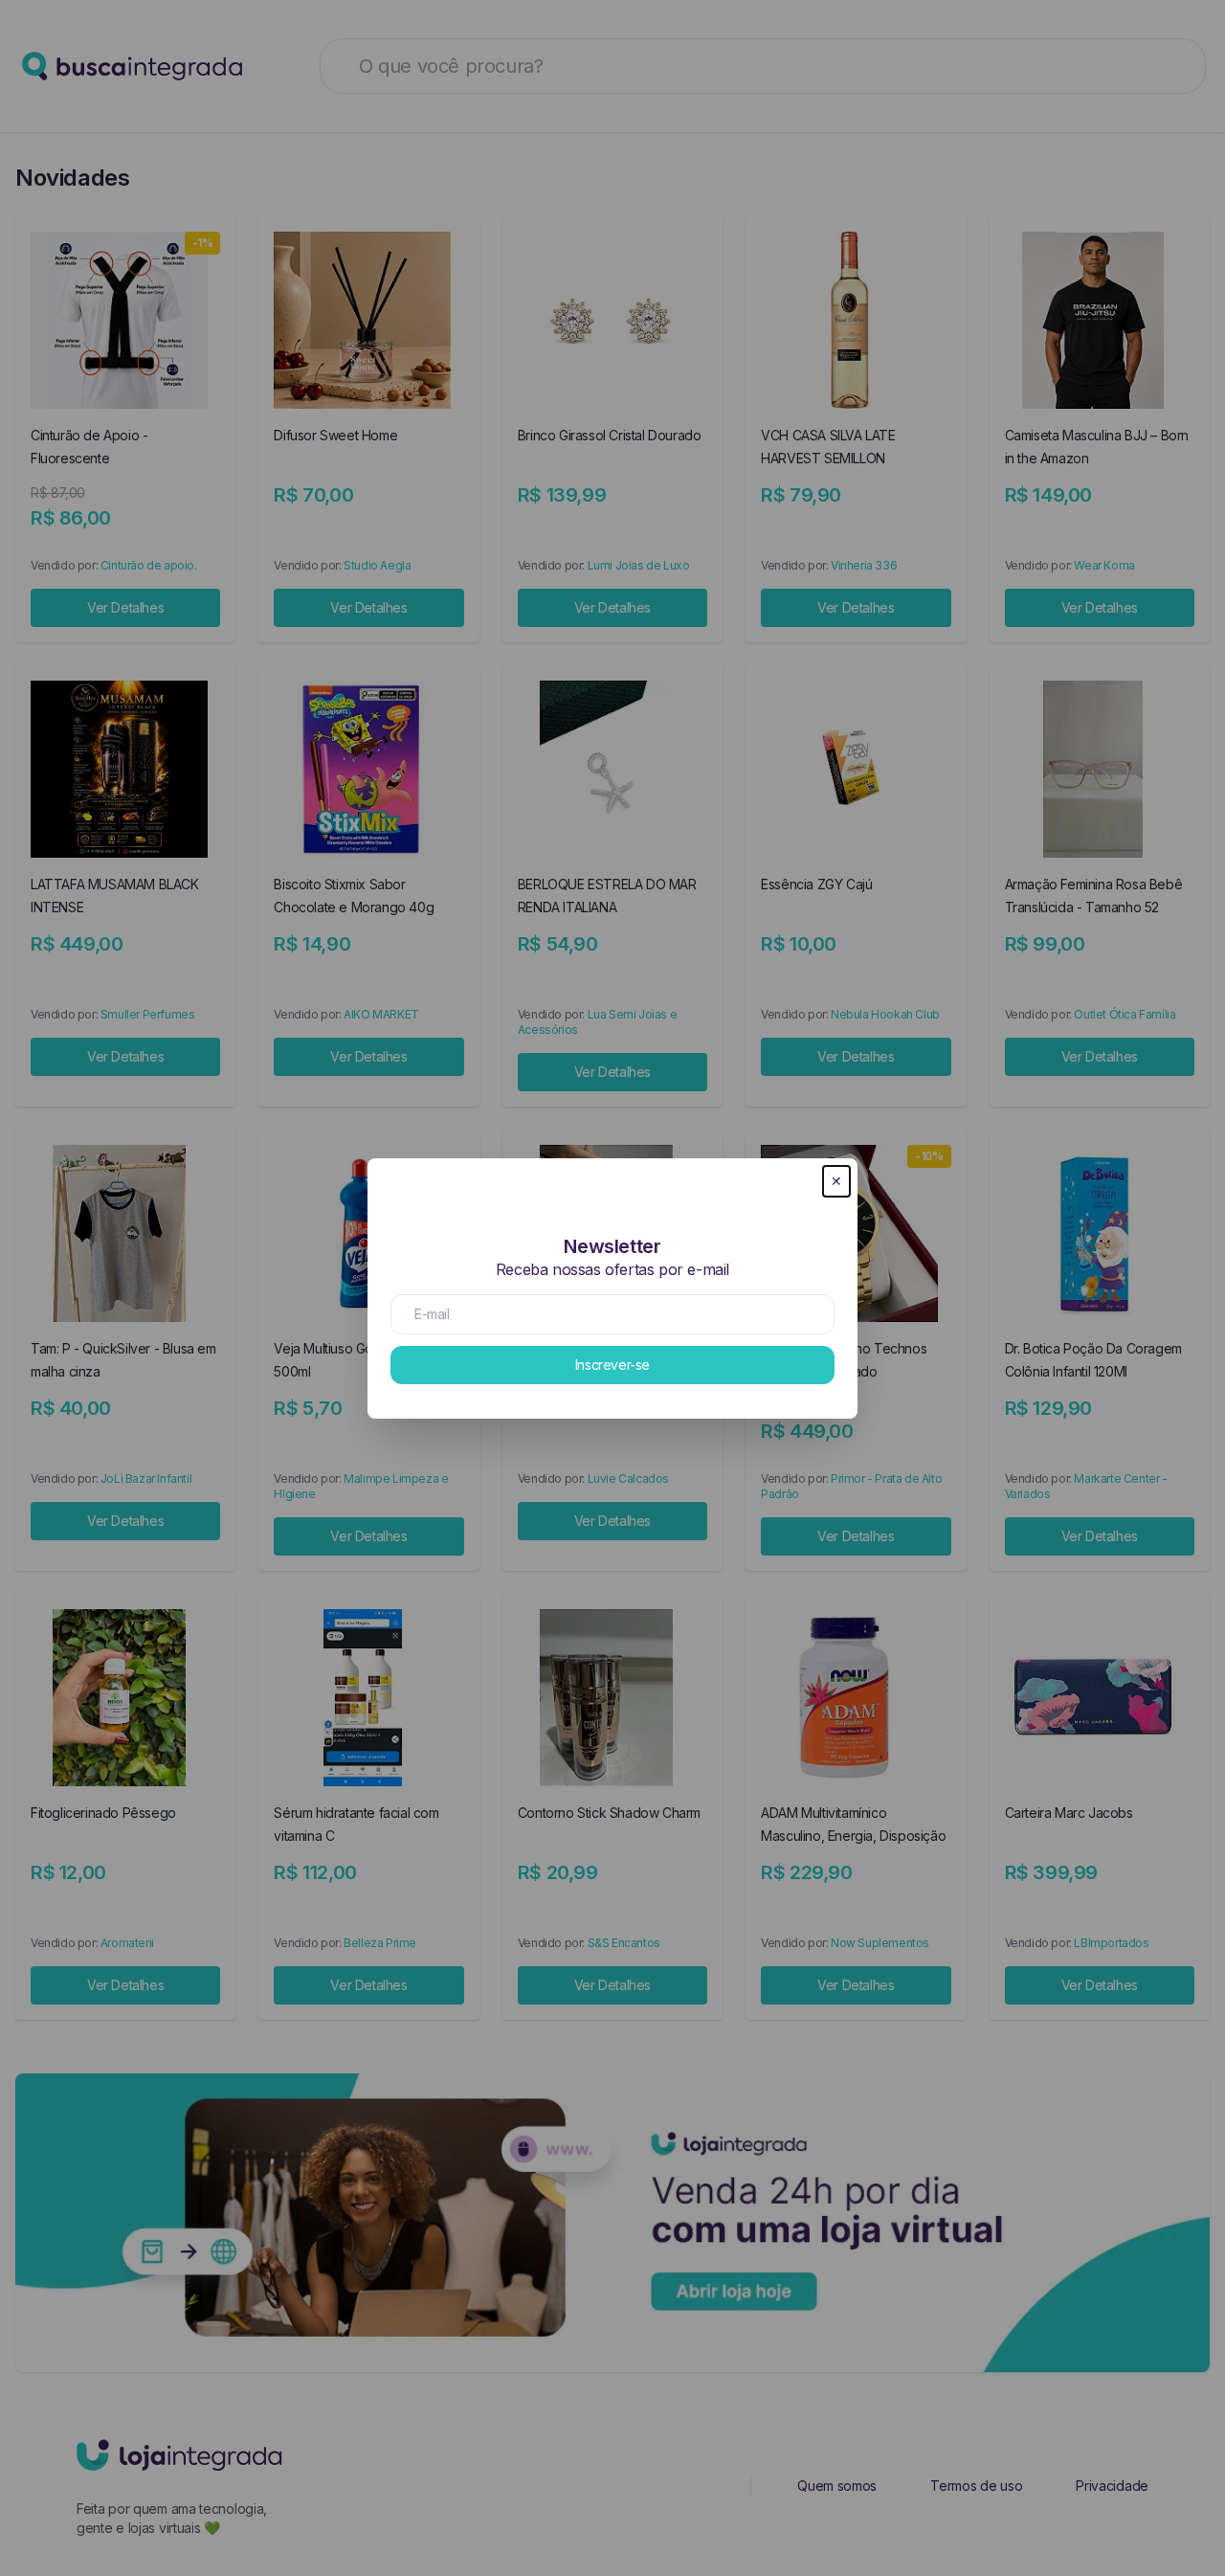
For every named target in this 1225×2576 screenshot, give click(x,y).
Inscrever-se (612, 1365)
